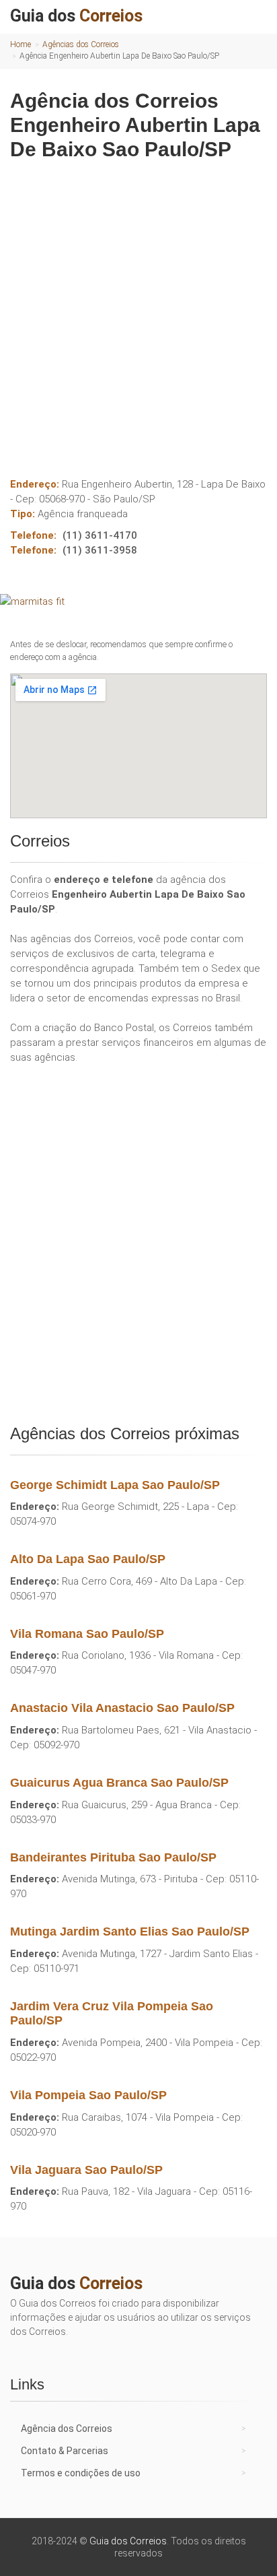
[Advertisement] (138, 314)
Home (21, 44)
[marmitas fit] (138, 601)
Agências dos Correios (81, 44)
